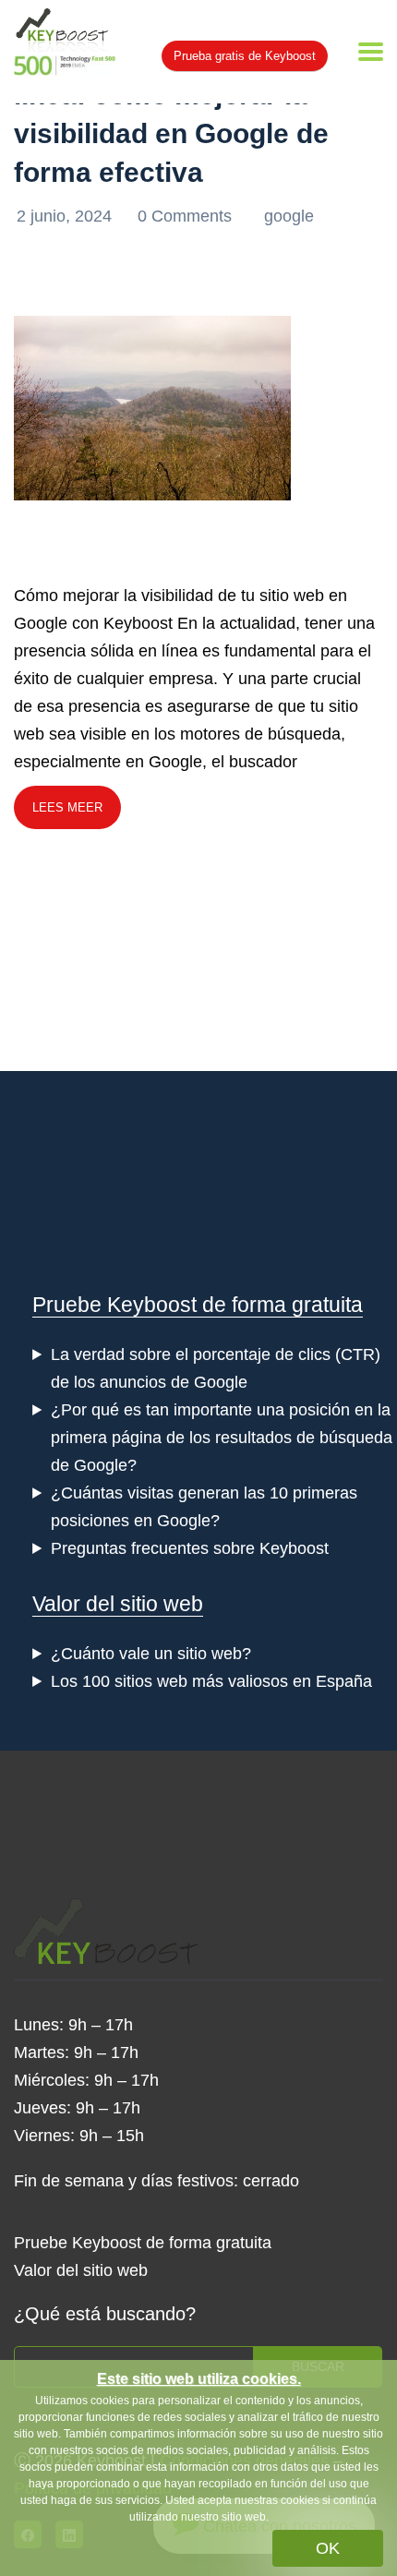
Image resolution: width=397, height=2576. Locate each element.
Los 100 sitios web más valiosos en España (211, 1681)
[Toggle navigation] (371, 52)
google (289, 216)
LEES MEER (67, 807)
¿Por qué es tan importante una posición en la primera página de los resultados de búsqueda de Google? (222, 1438)
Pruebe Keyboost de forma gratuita (198, 1305)
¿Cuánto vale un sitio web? (151, 1654)
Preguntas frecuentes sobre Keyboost (190, 1548)
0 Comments (187, 216)
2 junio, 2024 (66, 216)
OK (328, 2548)
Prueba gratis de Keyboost (245, 56)
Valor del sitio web (118, 1604)
